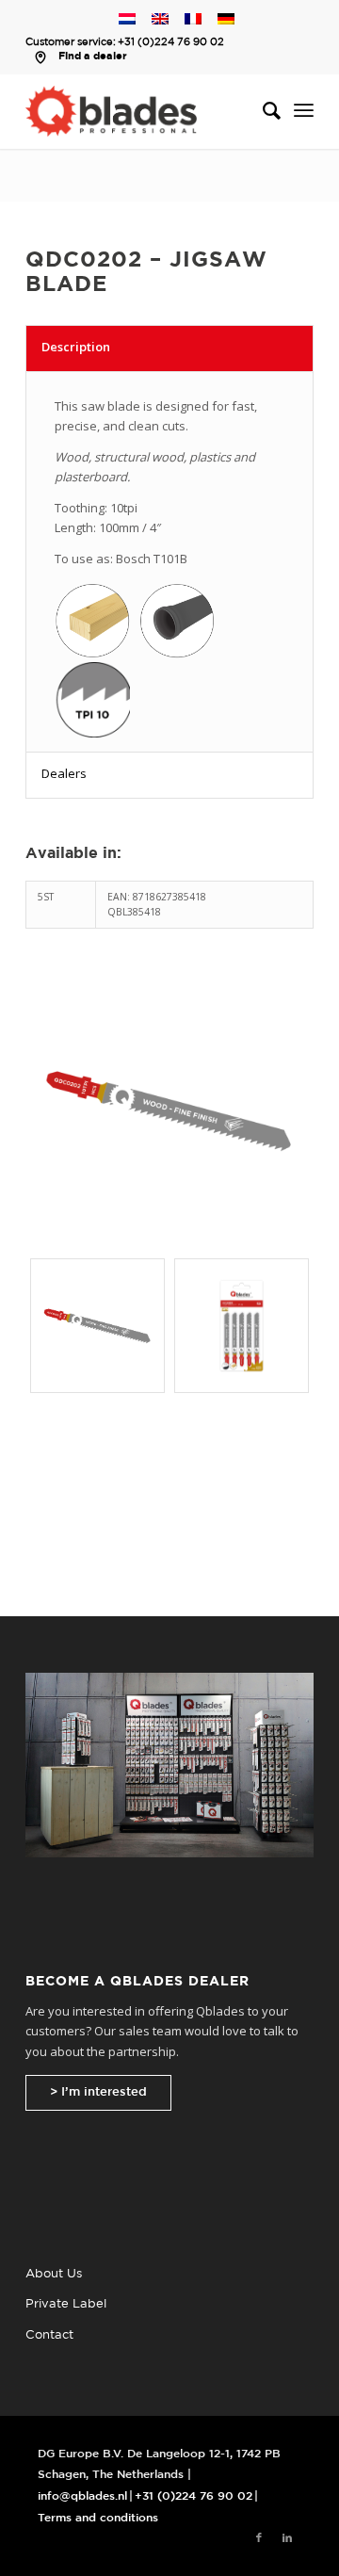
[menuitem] (262, 111)
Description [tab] (76, 347)
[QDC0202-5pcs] (242, 1326)
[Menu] (304, 111)
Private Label (66, 2304)
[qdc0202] (169, 1110)
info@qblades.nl (82, 2496)
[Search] (262, 111)
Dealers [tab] (64, 773)
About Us (54, 2274)
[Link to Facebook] (259, 2538)
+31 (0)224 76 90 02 (171, 42)
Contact (49, 2335)
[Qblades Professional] (141, 111)
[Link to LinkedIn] (287, 2538)
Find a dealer (93, 57)
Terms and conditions (98, 2518)
